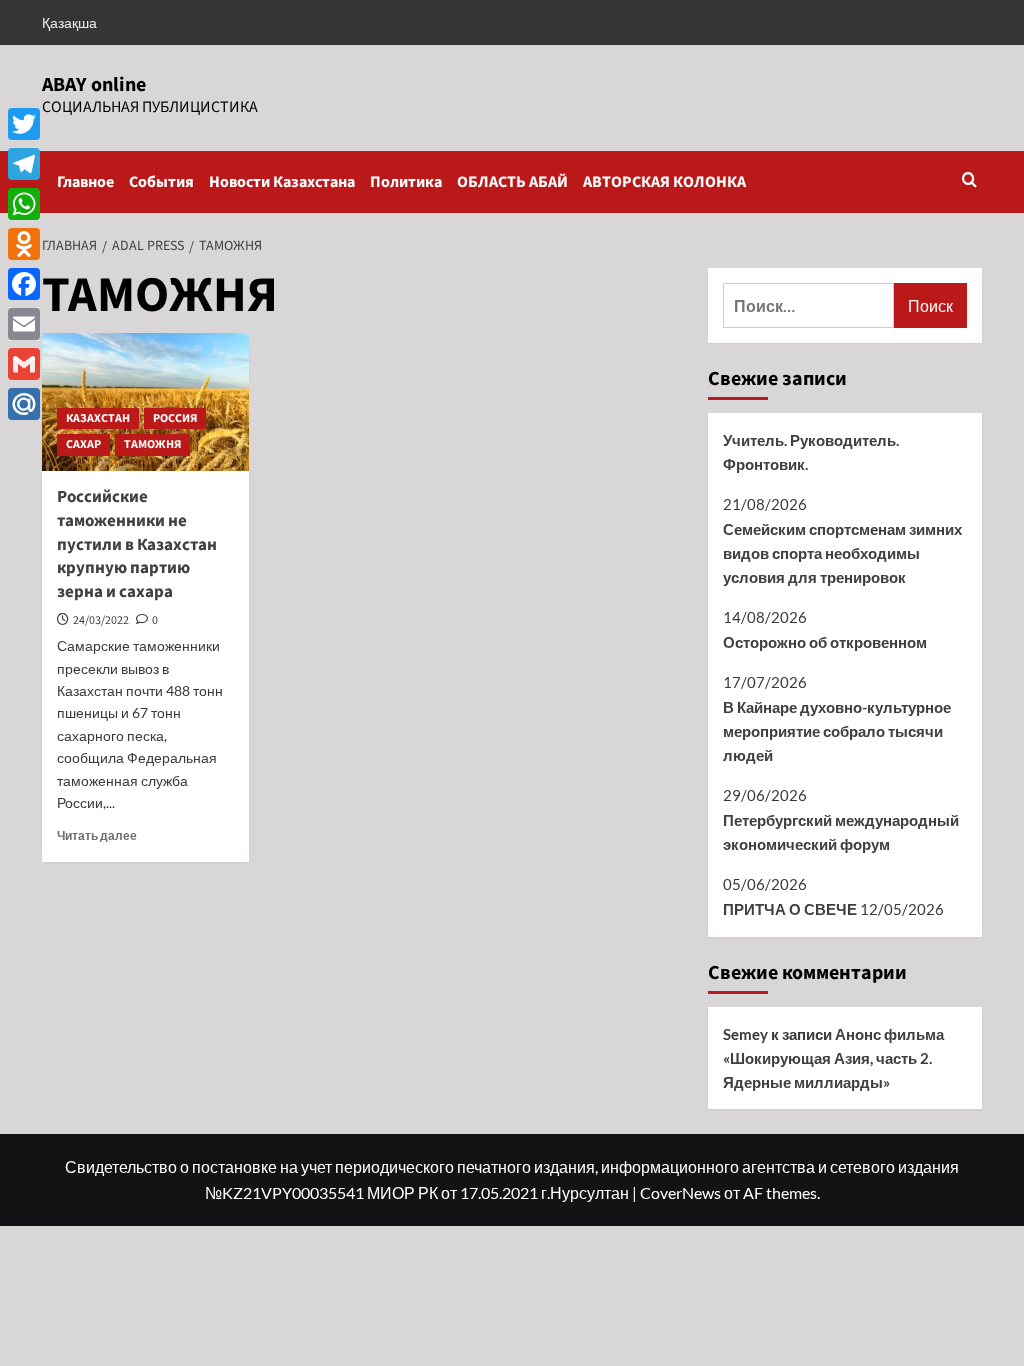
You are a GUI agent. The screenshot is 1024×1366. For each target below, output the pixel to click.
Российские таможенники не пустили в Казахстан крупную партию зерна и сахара (137, 544)
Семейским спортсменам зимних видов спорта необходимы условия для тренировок (842, 553)
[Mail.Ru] (24, 404)
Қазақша (69, 22)
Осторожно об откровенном (825, 642)
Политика (406, 182)
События (161, 182)
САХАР (83, 444)
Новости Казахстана (282, 182)
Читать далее (97, 835)
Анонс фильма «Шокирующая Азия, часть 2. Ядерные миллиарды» (833, 1058)
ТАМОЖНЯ (152, 444)
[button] (969, 181)
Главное (85, 182)
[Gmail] (24, 364)
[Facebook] (24, 284)
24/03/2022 (101, 620)
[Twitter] (24, 124)
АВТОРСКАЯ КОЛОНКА (664, 182)
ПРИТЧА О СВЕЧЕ (790, 909)
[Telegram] (24, 164)
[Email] (24, 324)
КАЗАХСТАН (98, 418)
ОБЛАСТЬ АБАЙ (512, 182)
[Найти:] (808, 305)
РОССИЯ (175, 418)
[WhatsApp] (24, 204)
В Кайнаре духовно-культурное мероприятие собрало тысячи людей (837, 731)
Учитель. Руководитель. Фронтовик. (811, 452)
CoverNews (680, 1192)
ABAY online (94, 85)
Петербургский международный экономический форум (841, 832)
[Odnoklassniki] (24, 244)
